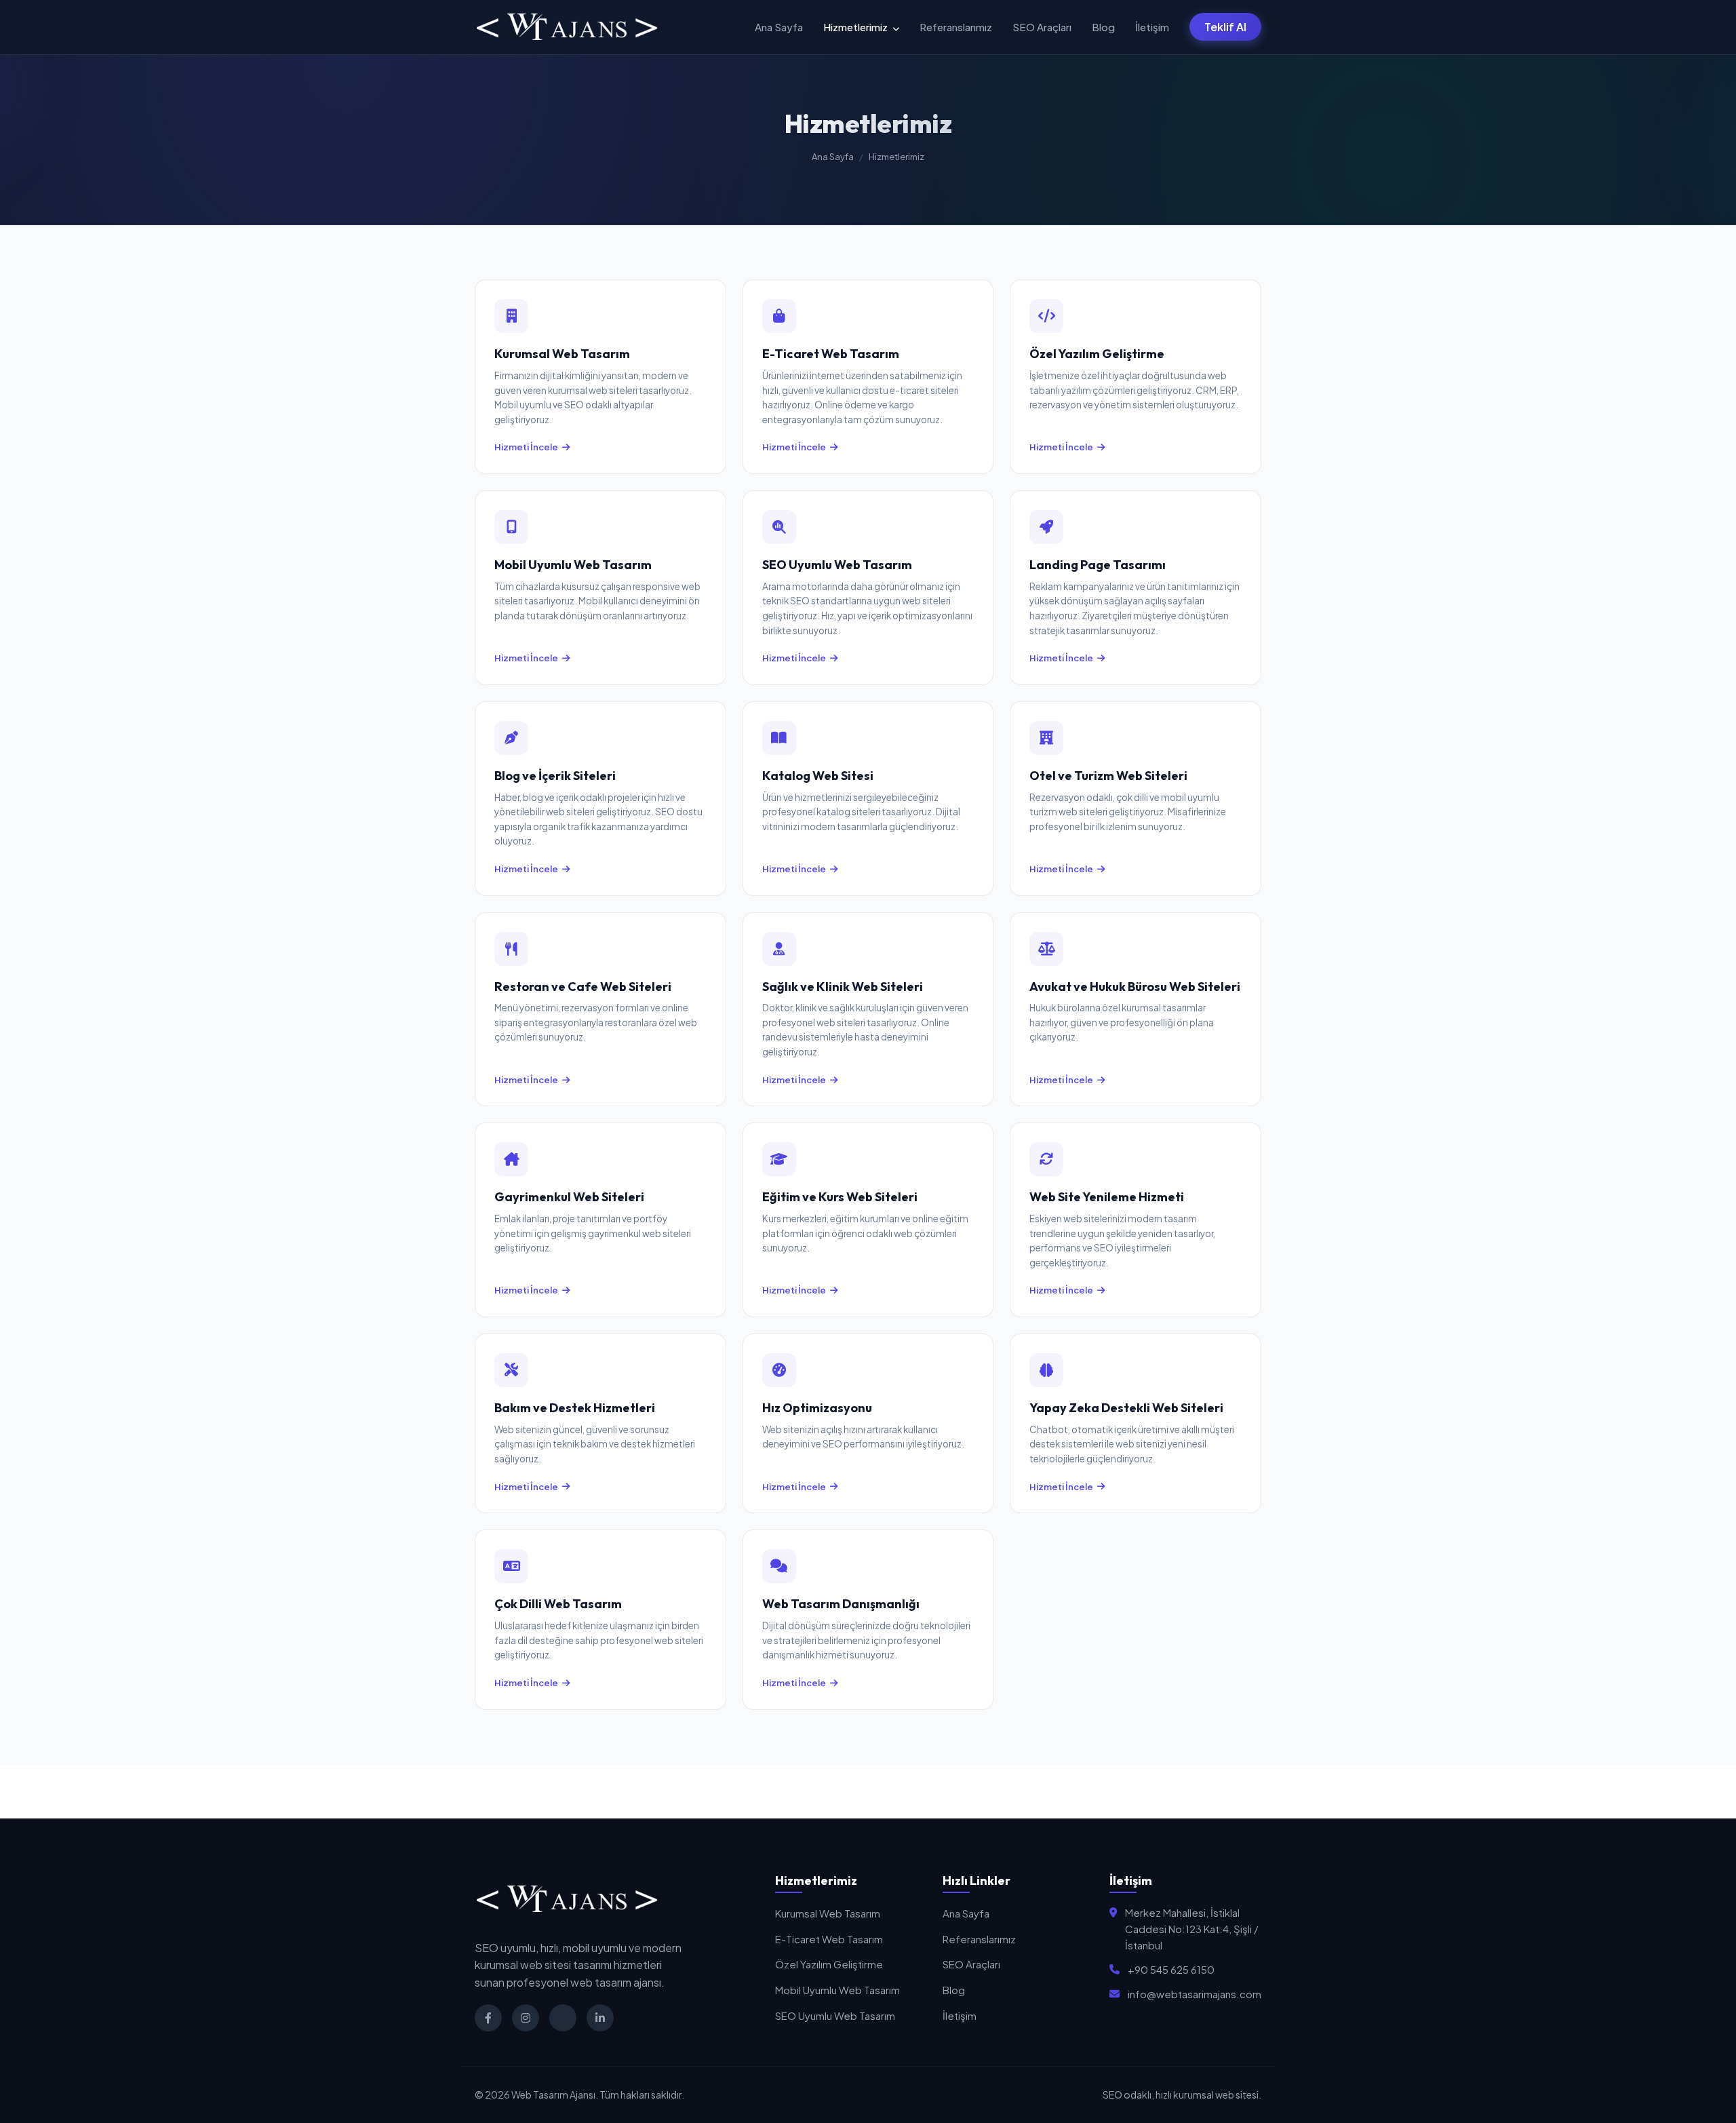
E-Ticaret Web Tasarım (829, 1939)
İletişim (1152, 27)
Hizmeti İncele (526, 447)
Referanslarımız (956, 27)
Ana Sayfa (779, 27)
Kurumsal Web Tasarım (828, 1913)
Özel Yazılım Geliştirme (829, 1964)
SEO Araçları (1042, 27)
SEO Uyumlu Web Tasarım (835, 2015)
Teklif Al (1225, 27)
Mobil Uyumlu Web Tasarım (837, 1990)
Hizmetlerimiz (856, 27)
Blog (1103, 27)
